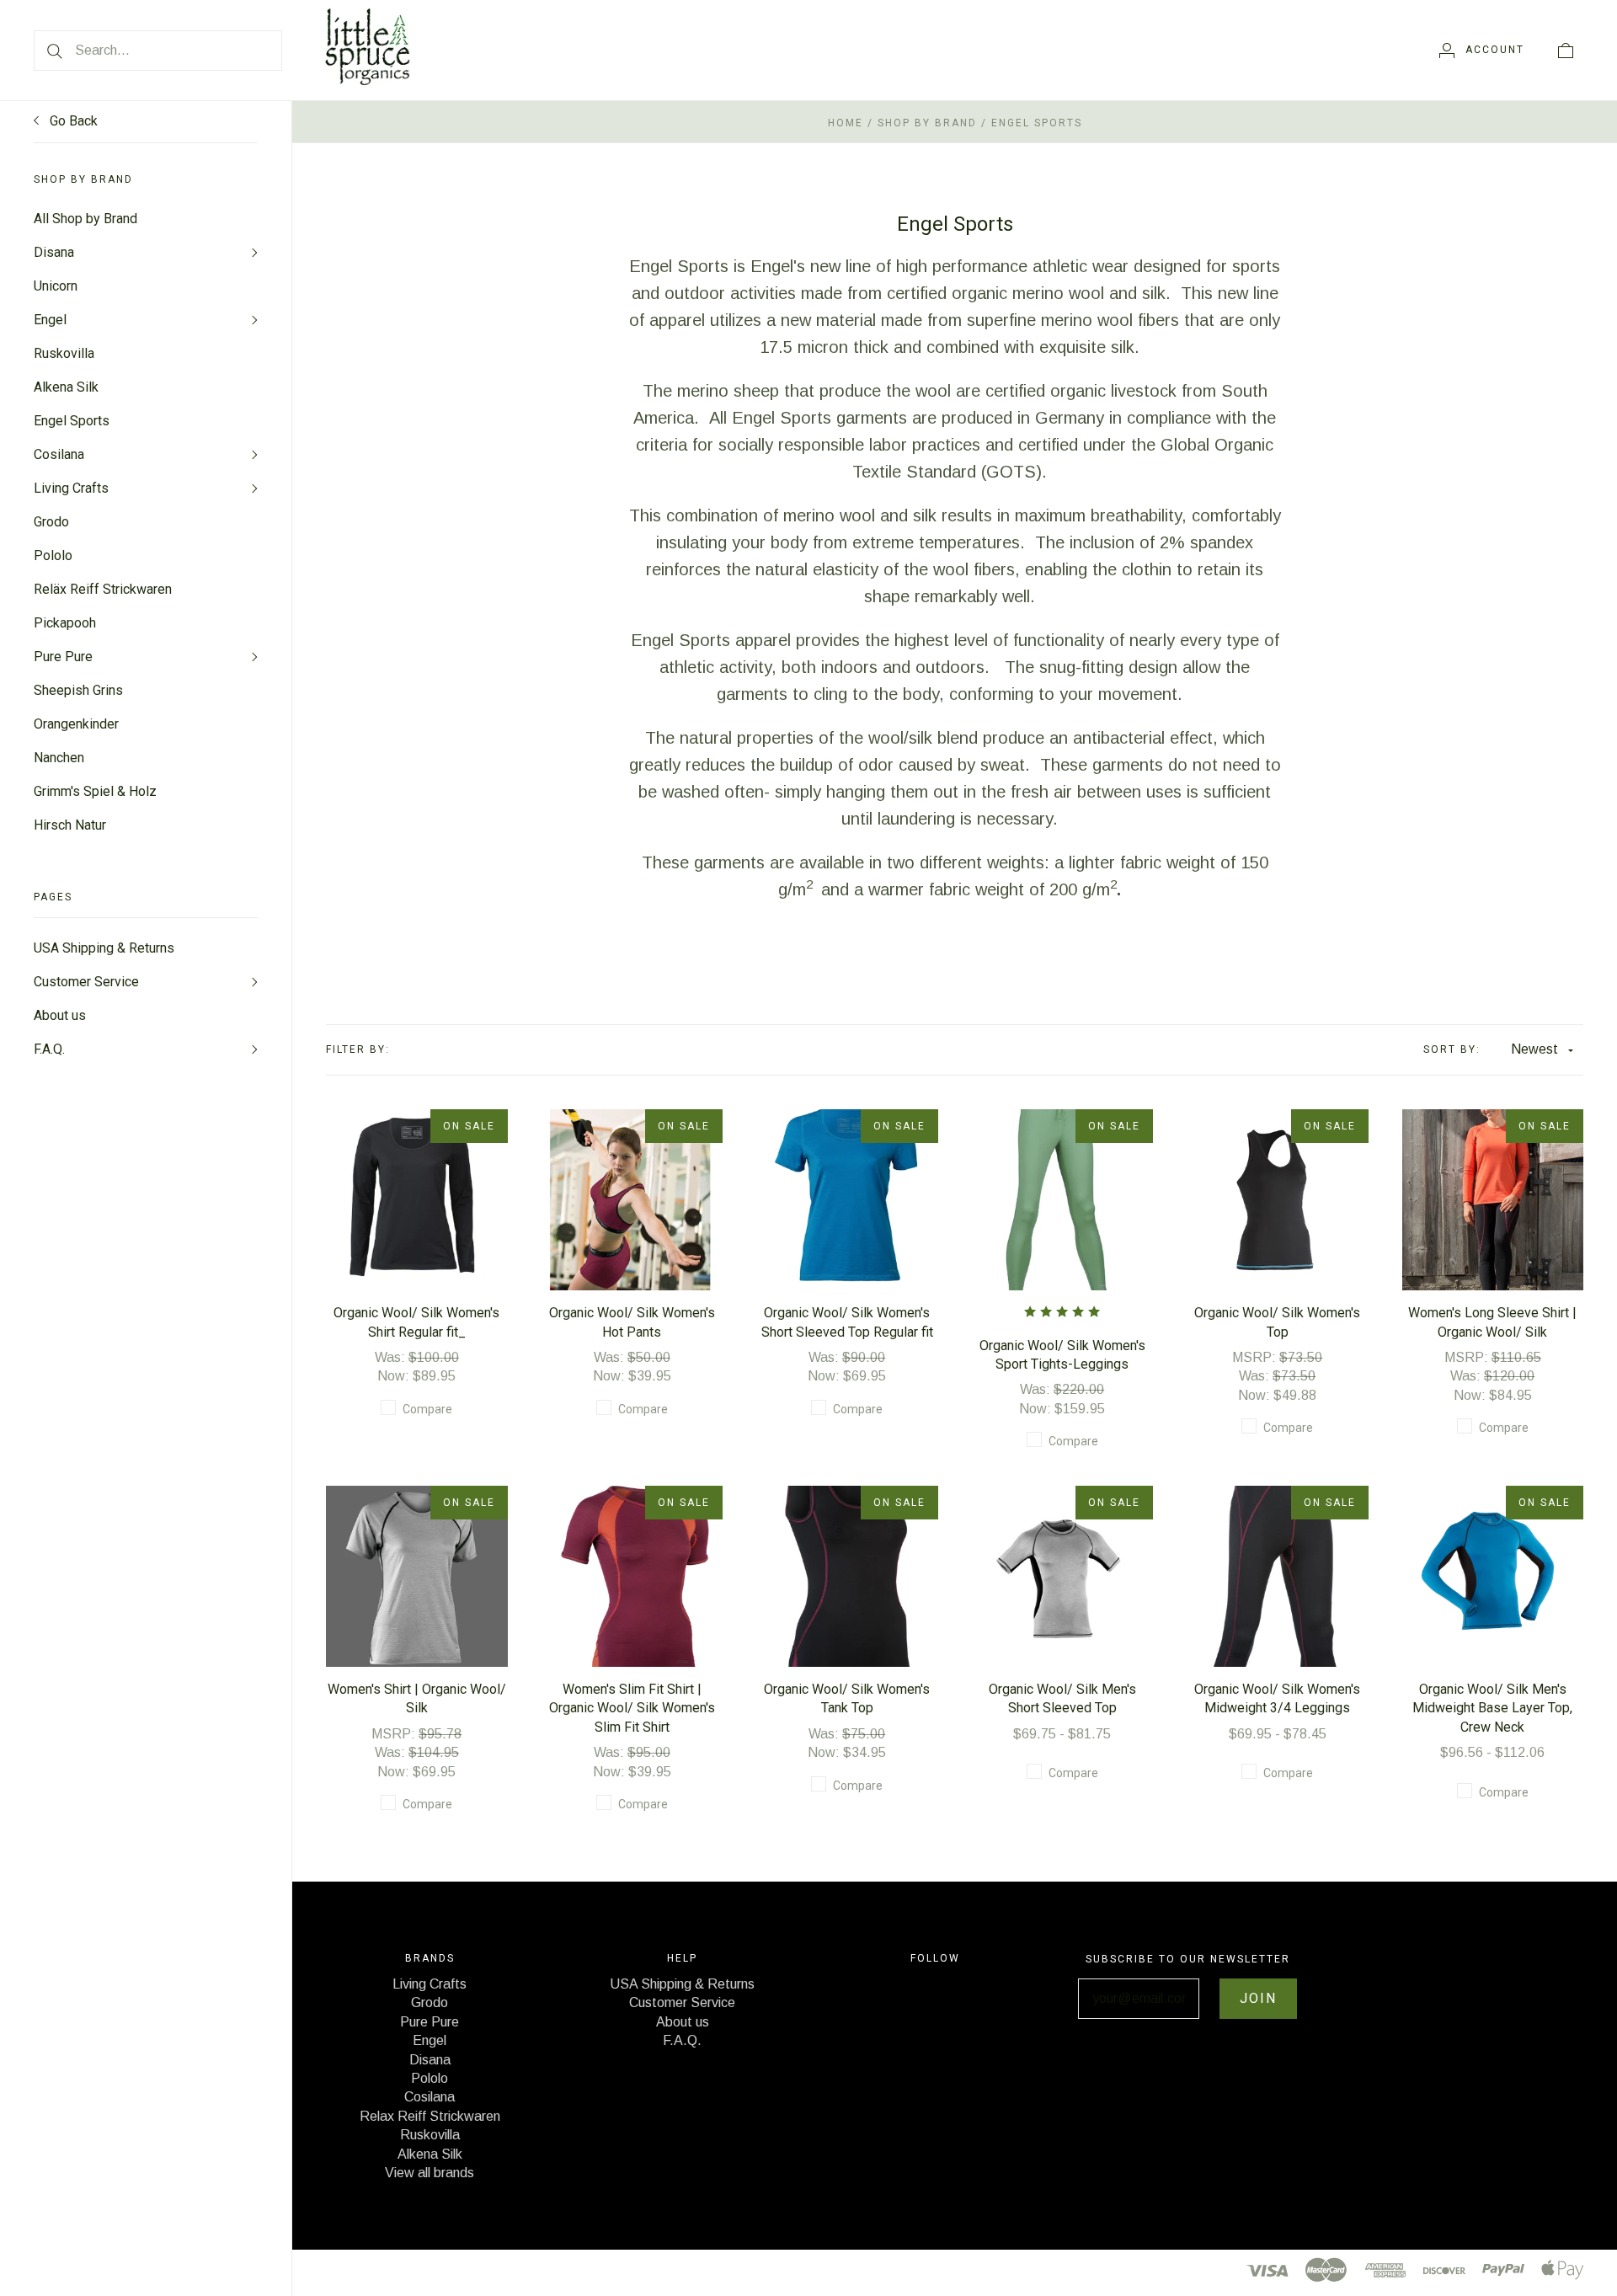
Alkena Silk (66, 387)
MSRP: (1256, 1357)
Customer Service (86, 982)
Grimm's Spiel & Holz (95, 791)
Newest (1534, 1049)
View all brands (430, 2173)
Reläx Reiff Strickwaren (103, 589)
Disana (54, 252)
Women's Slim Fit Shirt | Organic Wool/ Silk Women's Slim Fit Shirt (632, 1708)
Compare (427, 1409)
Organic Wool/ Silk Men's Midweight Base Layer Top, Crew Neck (1492, 1708)
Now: (395, 1376)
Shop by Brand (927, 123)
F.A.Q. (49, 1049)
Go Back (72, 121)
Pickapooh (65, 623)
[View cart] (1566, 50)
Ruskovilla (64, 353)
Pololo (53, 555)
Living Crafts (71, 488)
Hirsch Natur (70, 825)
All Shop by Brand (85, 219)
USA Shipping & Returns (104, 948)
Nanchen (59, 758)
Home (846, 123)
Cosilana (59, 454)
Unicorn (56, 286)
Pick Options (417, 1172)
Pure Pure (63, 657)
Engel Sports (72, 421)
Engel (50, 320)
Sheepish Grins (78, 690)
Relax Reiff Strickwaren (430, 2116)
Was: (392, 1357)
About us (60, 1015)
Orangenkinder (76, 724)
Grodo (51, 522)
